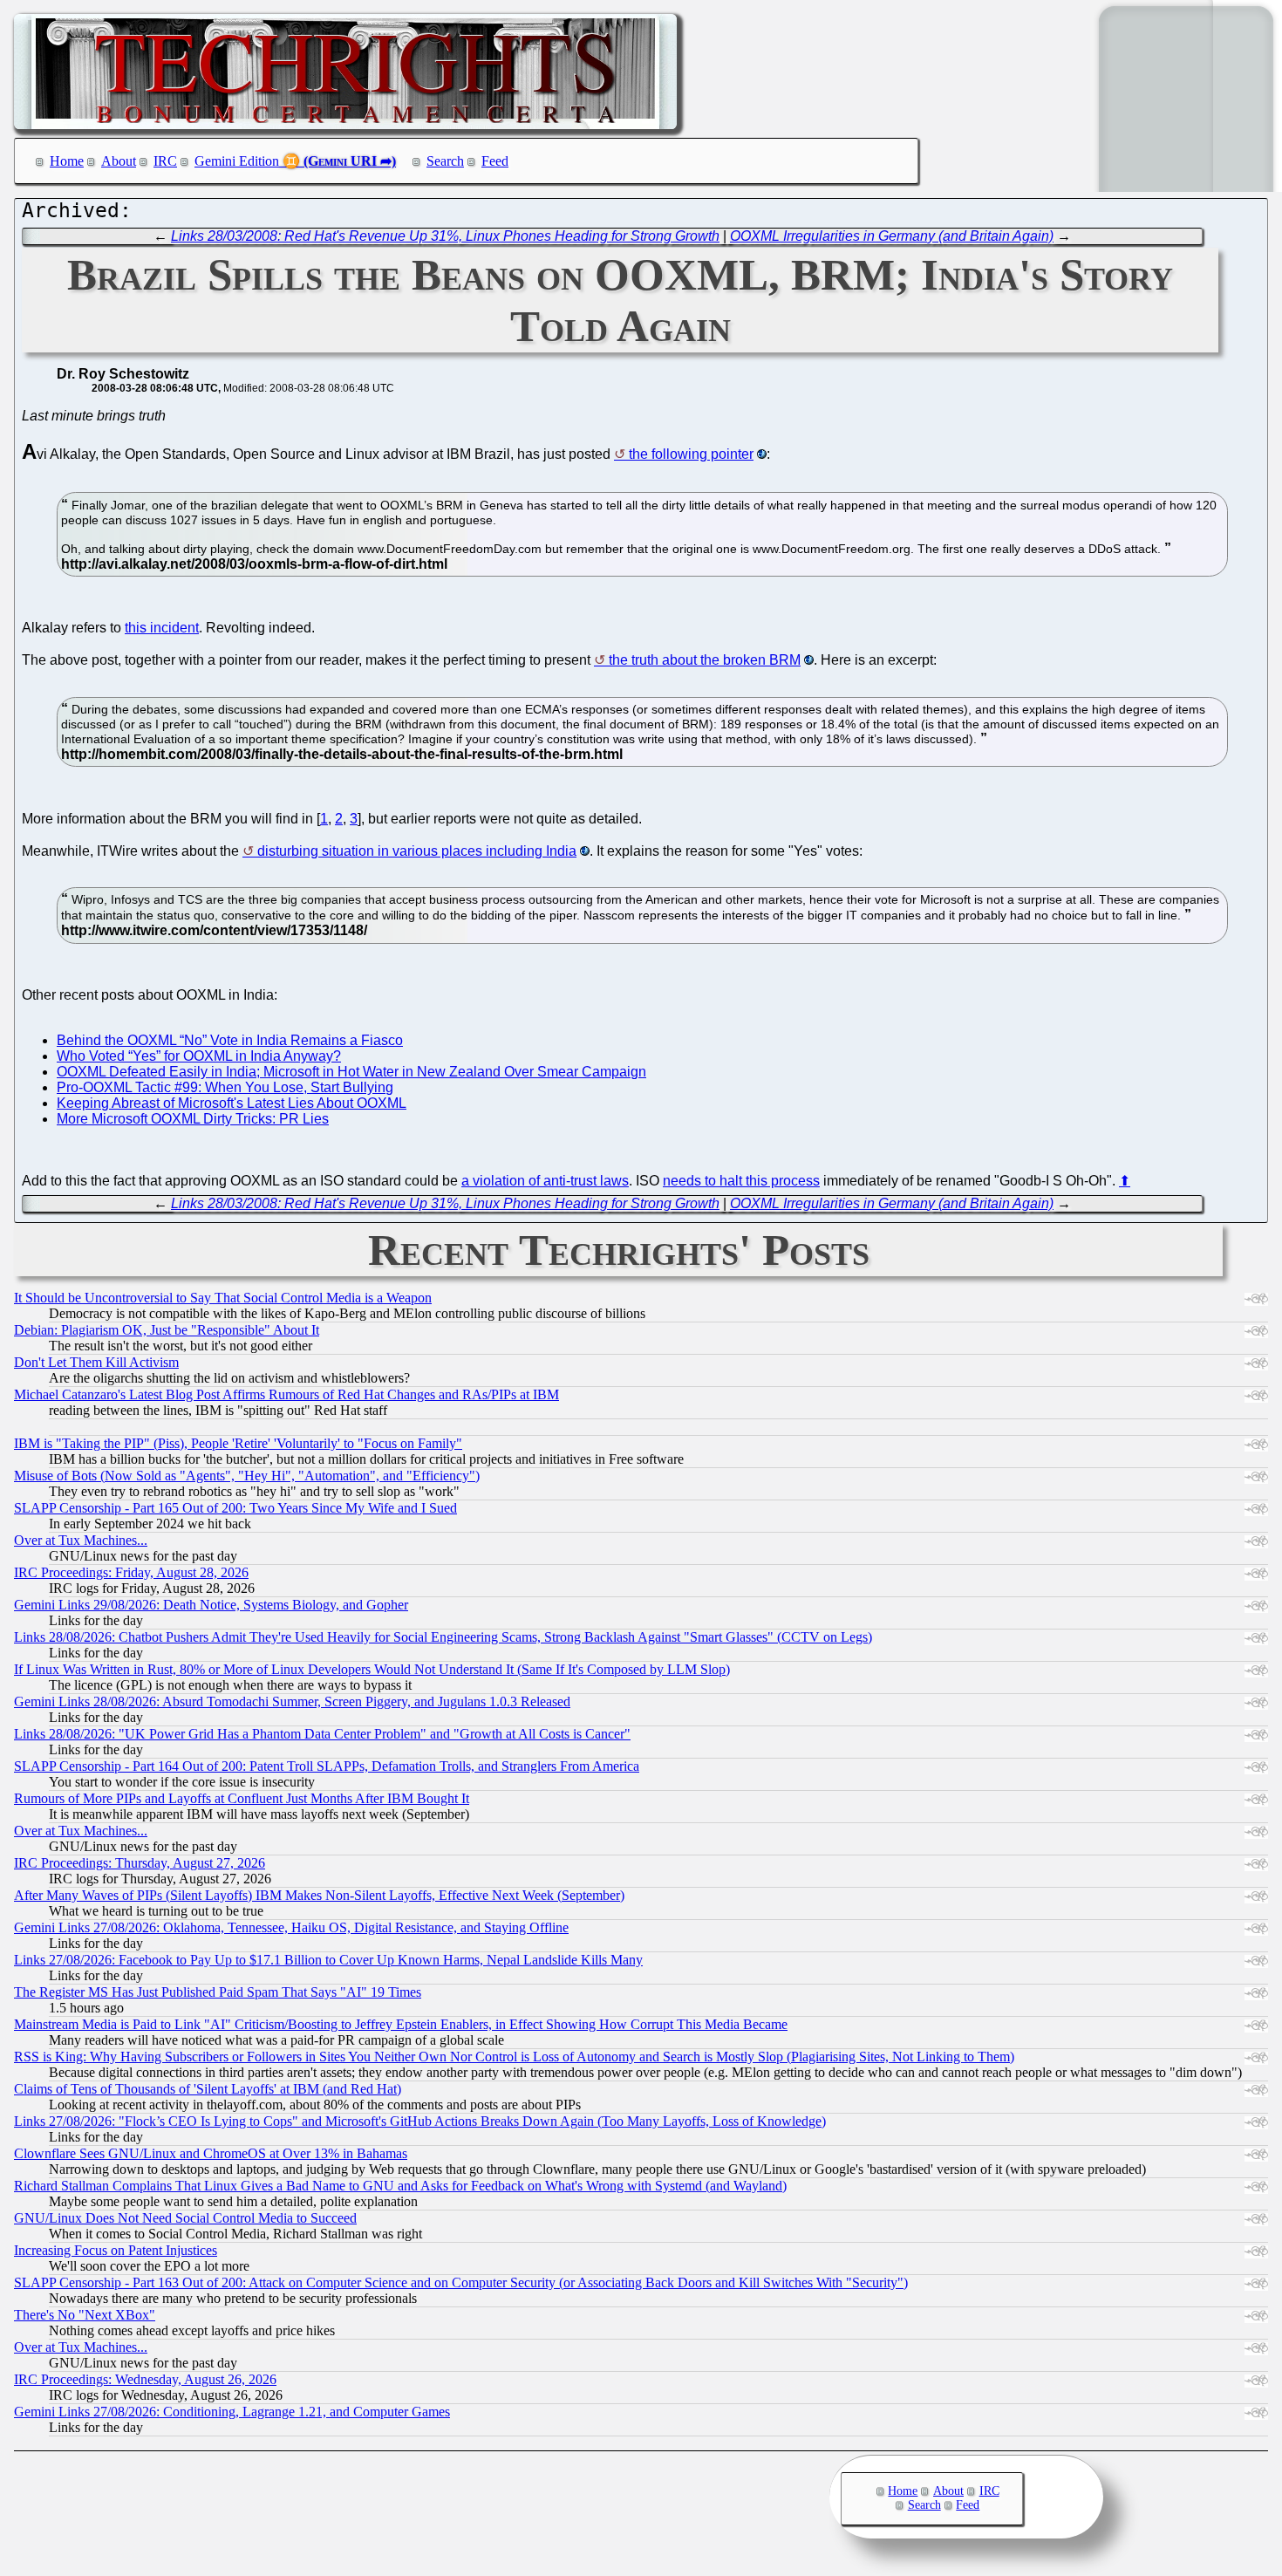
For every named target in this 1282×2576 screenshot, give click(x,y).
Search (445, 161)
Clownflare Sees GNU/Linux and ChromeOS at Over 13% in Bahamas (211, 2153)
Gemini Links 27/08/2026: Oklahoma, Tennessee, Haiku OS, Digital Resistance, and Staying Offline (291, 1927)
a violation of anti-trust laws (545, 1181)
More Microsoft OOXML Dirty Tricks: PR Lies (193, 1119)
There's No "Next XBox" (85, 2315)
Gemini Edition (237, 161)
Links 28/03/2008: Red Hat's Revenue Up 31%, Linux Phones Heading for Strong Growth (445, 236)
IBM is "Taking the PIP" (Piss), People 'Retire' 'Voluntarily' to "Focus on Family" (238, 1443)
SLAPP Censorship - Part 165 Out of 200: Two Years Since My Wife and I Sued (235, 1508)
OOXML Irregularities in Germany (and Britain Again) (892, 236)
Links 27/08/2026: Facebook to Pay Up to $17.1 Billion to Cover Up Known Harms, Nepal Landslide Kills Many (328, 1960)
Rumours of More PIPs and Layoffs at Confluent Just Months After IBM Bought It (242, 1798)
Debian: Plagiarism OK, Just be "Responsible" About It (167, 1330)
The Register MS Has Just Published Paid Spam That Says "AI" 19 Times (218, 1992)
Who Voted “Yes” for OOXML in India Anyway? (199, 1056)
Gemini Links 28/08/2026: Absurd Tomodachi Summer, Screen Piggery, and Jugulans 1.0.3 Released (292, 1701)
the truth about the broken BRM (705, 660)
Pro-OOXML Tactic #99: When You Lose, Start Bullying (225, 1087)
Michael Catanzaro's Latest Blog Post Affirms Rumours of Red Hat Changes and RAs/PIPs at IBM (286, 1394)
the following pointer (691, 454)
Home (67, 161)
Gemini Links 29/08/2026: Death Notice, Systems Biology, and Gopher (211, 1605)
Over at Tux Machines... (81, 1540)
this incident (162, 628)
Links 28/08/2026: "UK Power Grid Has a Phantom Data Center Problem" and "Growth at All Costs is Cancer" (322, 1734)
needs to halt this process (741, 1181)
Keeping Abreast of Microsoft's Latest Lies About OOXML (232, 1103)
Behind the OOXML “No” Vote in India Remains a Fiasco (230, 1040)
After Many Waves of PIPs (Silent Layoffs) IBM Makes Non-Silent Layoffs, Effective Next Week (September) (319, 1895)
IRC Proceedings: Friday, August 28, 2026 (131, 1572)
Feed (495, 161)
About (119, 161)
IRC (165, 161)
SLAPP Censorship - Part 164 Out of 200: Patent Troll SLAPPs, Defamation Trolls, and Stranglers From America (327, 1766)
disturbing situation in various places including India (417, 851)
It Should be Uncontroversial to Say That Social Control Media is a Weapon (223, 1298)
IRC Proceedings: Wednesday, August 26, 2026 (145, 2379)
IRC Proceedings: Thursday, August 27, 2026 (140, 1863)
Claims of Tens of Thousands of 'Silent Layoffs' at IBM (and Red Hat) (208, 2089)
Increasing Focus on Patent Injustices (116, 2250)
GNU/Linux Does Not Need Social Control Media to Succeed (185, 2218)
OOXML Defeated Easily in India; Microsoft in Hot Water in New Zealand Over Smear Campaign (351, 1072)
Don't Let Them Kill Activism (96, 1362)
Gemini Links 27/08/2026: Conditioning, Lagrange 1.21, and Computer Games (232, 2412)
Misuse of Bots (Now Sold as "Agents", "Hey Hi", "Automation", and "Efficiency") (247, 1476)
